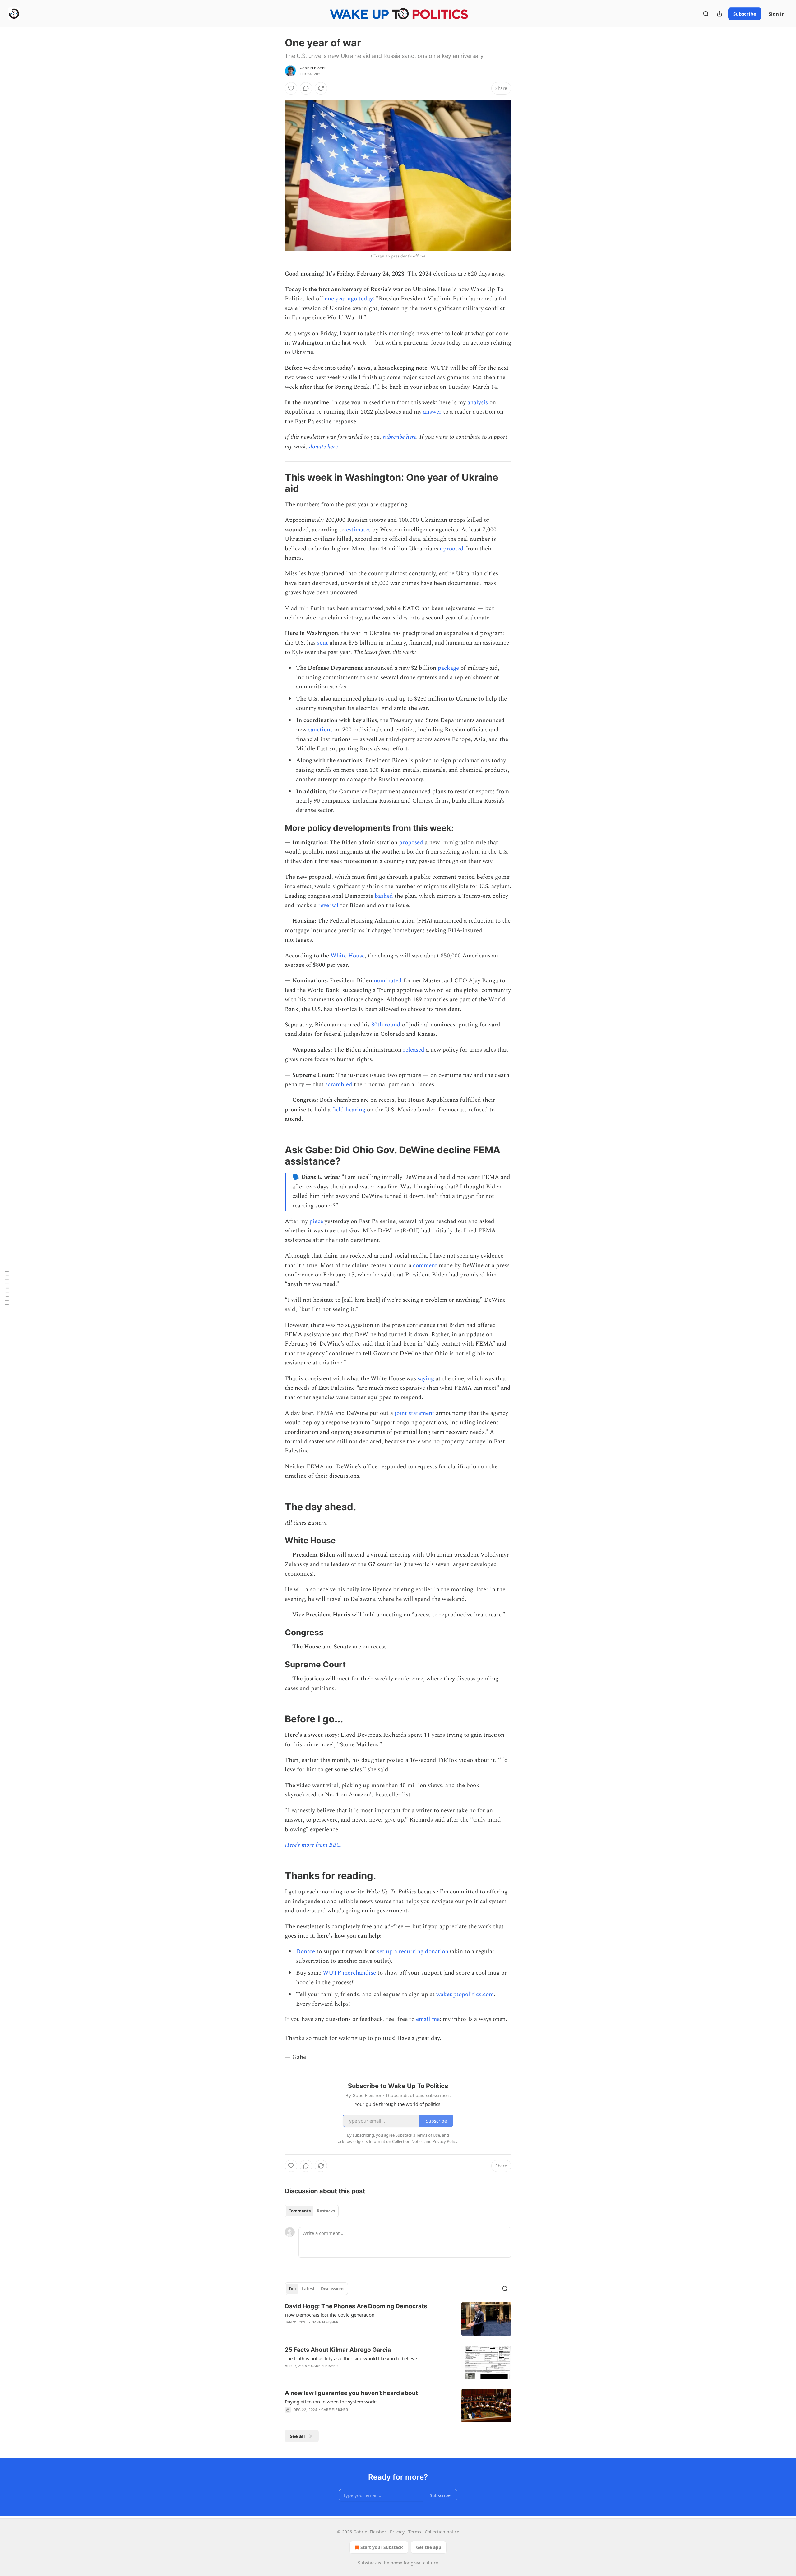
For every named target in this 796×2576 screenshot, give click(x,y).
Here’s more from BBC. (313, 1845)
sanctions (320, 730)
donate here (323, 447)
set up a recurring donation (413, 1951)
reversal (328, 905)
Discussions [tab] (333, 2289)
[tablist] (312, 2211)
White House (348, 956)
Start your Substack (382, 2547)
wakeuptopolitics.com (465, 1994)
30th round (386, 1025)
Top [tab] (292, 2289)
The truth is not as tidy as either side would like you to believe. (352, 2358)
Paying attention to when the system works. (332, 2402)
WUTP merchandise (349, 1973)
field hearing (349, 1110)
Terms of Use (428, 2135)
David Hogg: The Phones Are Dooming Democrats (356, 2306)
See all (297, 2436)
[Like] (291, 88)
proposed (411, 843)
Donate (305, 1951)
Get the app (429, 2547)
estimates (358, 530)
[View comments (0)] (306, 88)
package (448, 668)
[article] (398, 2319)
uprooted (452, 549)
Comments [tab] (300, 2211)
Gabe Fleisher (313, 68)
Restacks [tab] (326, 2211)
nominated (388, 981)
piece (316, 1221)
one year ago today (349, 299)
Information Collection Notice (396, 2141)
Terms (415, 2532)
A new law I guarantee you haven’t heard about (351, 2393)
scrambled (339, 1084)
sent (323, 643)
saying (426, 1379)
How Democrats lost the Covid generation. (330, 2315)
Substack (367, 2563)
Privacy (397, 2532)
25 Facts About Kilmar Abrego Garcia (338, 2350)
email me (428, 2019)
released (414, 1050)
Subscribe (745, 14)
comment (425, 1265)
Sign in (777, 14)
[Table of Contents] (7, 1288)
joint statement (414, 1413)
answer (432, 412)
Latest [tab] (308, 2289)
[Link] (276, 483)
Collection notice (442, 2532)
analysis (478, 403)
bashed (384, 896)
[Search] (706, 14)
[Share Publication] (720, 14)
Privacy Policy (445, 2141)
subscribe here (400, 437)
